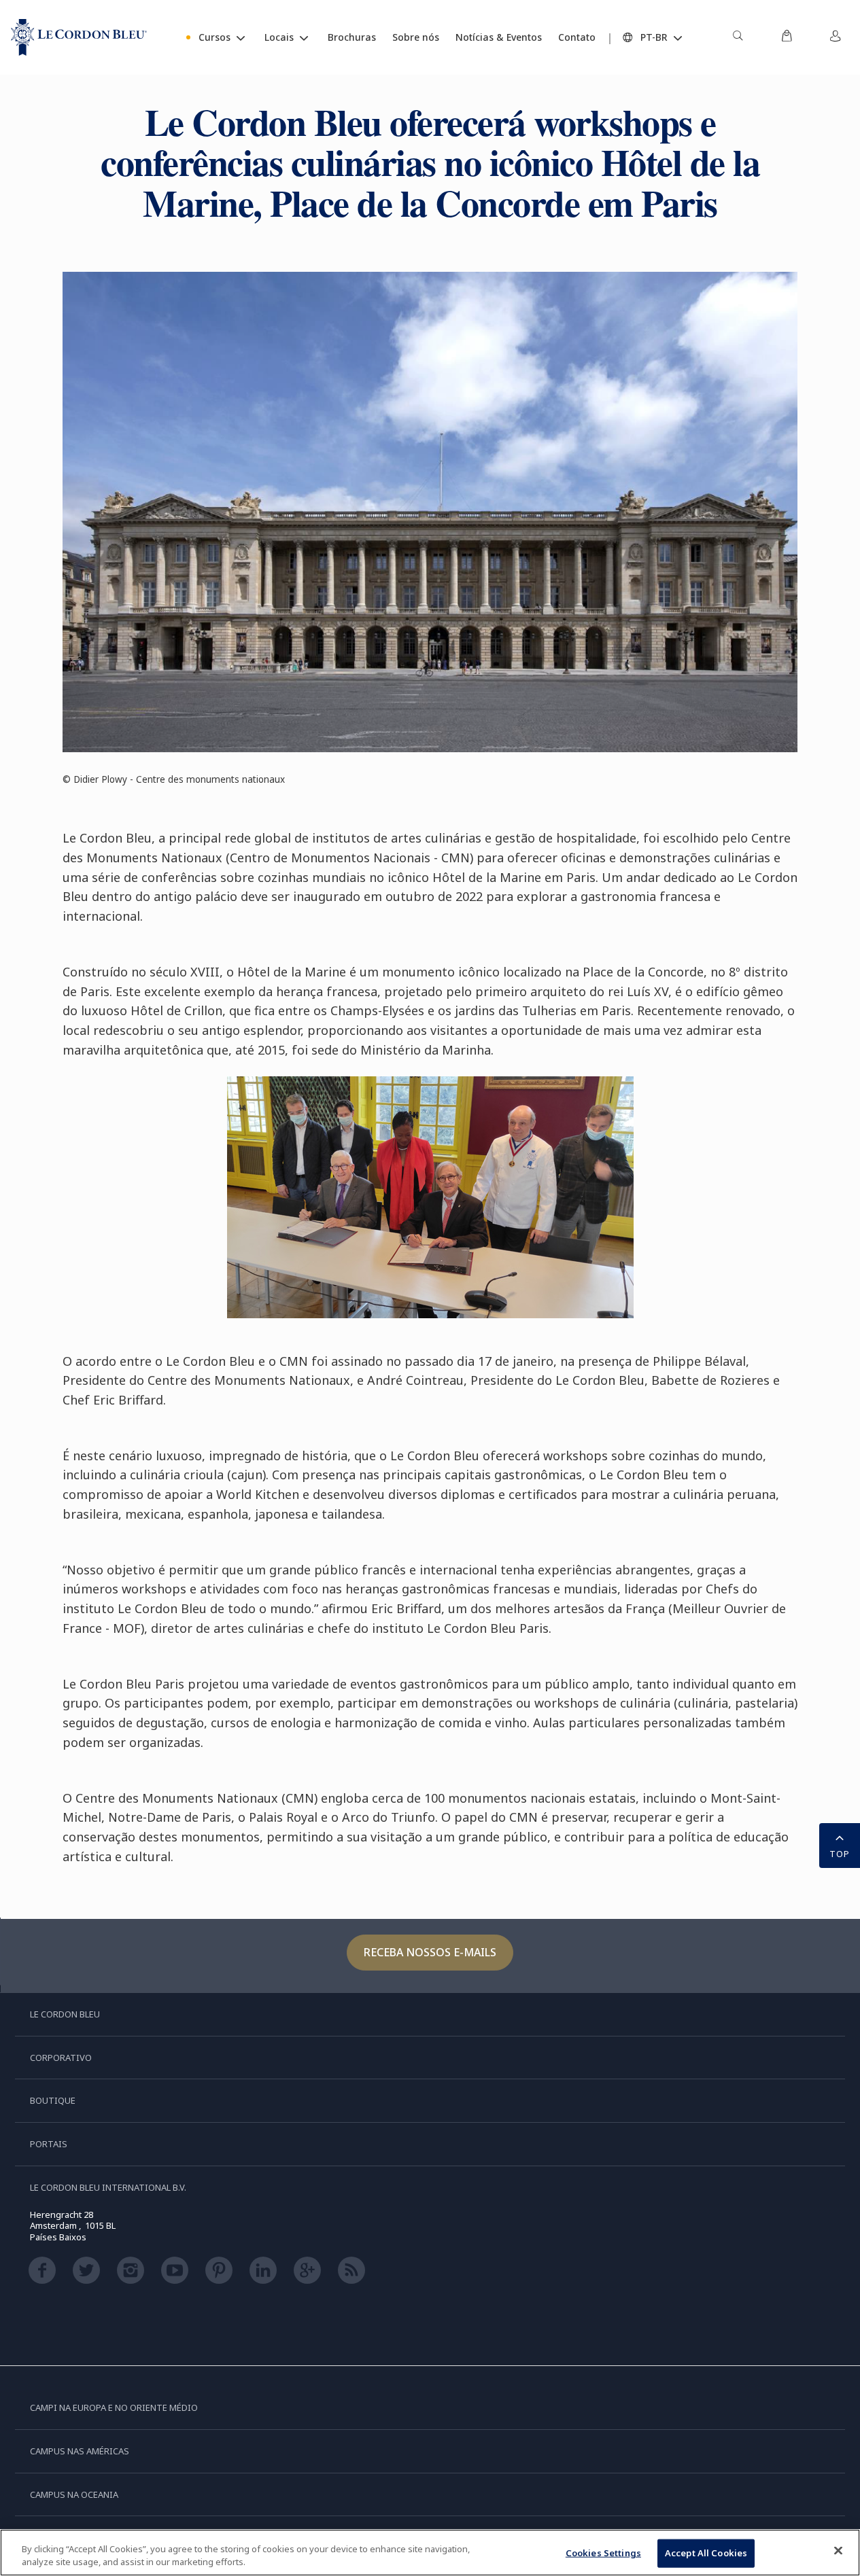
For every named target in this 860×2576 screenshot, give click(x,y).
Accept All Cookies (706, 2553)
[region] (430, 2553)
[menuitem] (738, 37)
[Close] (838, 2551)
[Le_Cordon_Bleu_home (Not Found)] (79, 37)
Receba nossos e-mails (430, 1952)
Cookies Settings (603, 2553)
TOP (840, 1854)
